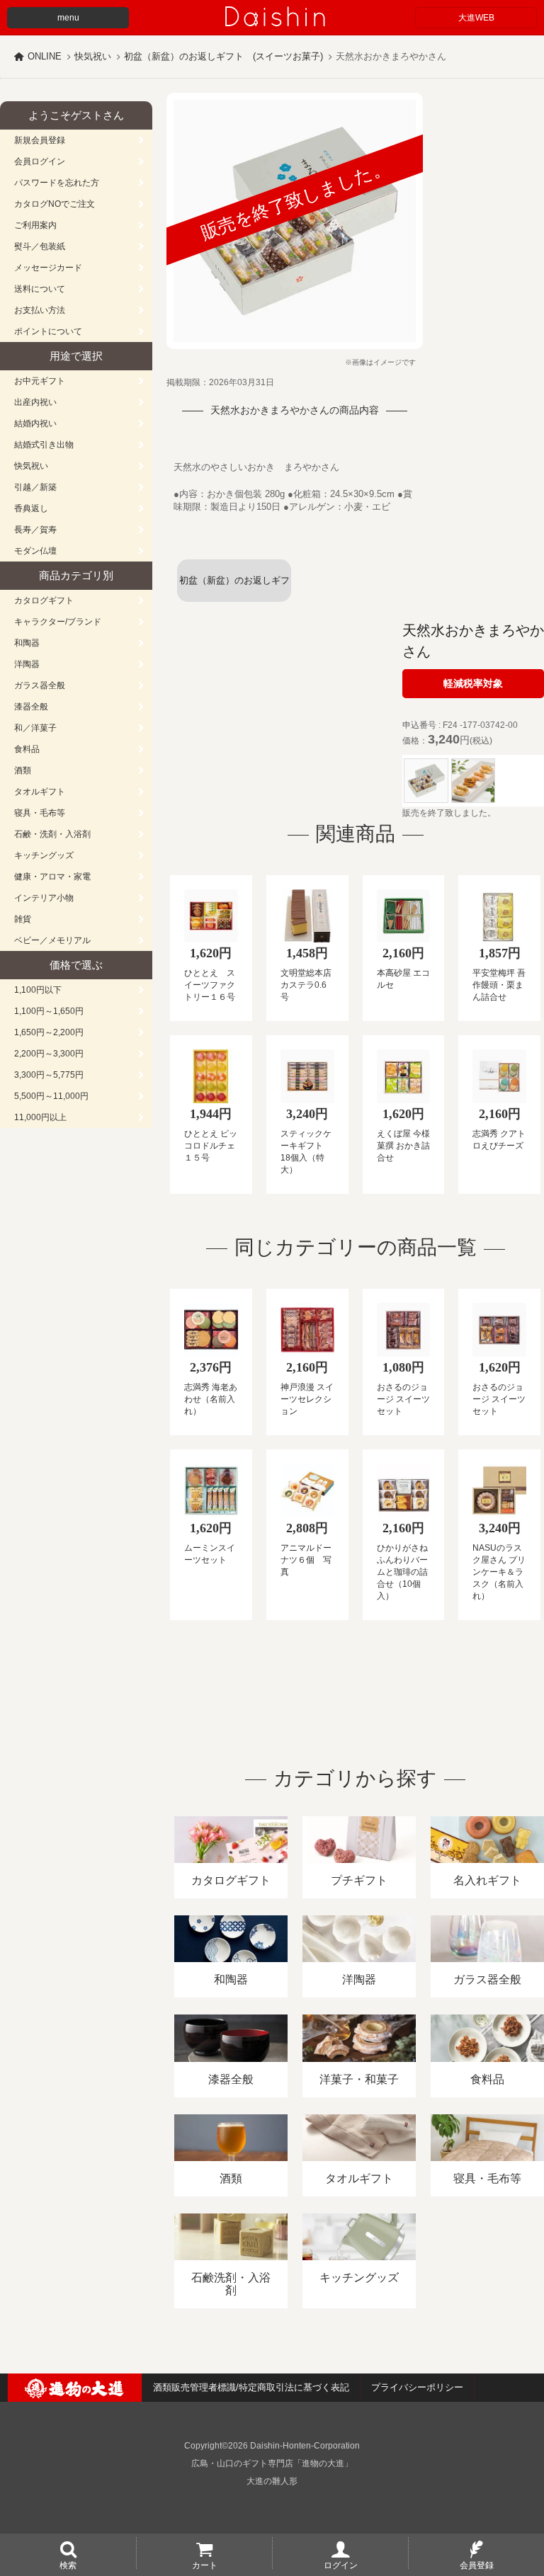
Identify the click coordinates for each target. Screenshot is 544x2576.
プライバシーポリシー (417, 2387)
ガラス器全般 (40, 685)
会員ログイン (40, 161)
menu (68, 18)
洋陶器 (27, 664)
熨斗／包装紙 (40, 246)
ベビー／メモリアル (52, 940)
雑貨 (23, 919)
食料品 (27, 749)
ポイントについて (48, 331)
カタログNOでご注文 (55, 204)
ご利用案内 (35, 225)
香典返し (31, 508)
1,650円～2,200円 (49, 1032)
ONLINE (45, 56)
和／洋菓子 (35, 728)
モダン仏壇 (35, 551)
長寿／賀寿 (35, 530)
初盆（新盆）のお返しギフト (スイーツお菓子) (223, 56)
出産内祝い (35, 402)
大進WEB (476, 18)
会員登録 (477, 2565)
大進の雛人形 (272, 2481)
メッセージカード (48, 268)
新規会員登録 (40, 140)
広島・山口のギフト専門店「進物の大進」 (272, 2463)
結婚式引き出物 (44, 445)
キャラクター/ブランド (58, 622)
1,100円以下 (38, 990)
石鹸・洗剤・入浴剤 (52, 834)
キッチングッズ (44, 855)
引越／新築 (35, 487)
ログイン (341, 2565)
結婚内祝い (35, 423)
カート (205, 2565)
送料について (40, 289)
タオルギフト (40, 792)
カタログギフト (44, 600)
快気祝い (93, 56)
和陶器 (27, 643)
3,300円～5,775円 (49, 1075)
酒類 (23, 770)
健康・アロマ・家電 (52, 877)
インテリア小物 (44, 898)
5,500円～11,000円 (51, 1096)
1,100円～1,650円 (49, 1011)
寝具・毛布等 (40, 813)
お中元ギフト (40, 381)
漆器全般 (31, 707)
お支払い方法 (40, 310)
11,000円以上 (40, 1117)
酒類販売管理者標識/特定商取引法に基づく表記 (251, 2387)
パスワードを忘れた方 (57, 183)
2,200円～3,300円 (49, 1054)
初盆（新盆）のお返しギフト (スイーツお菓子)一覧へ (234, 588)
